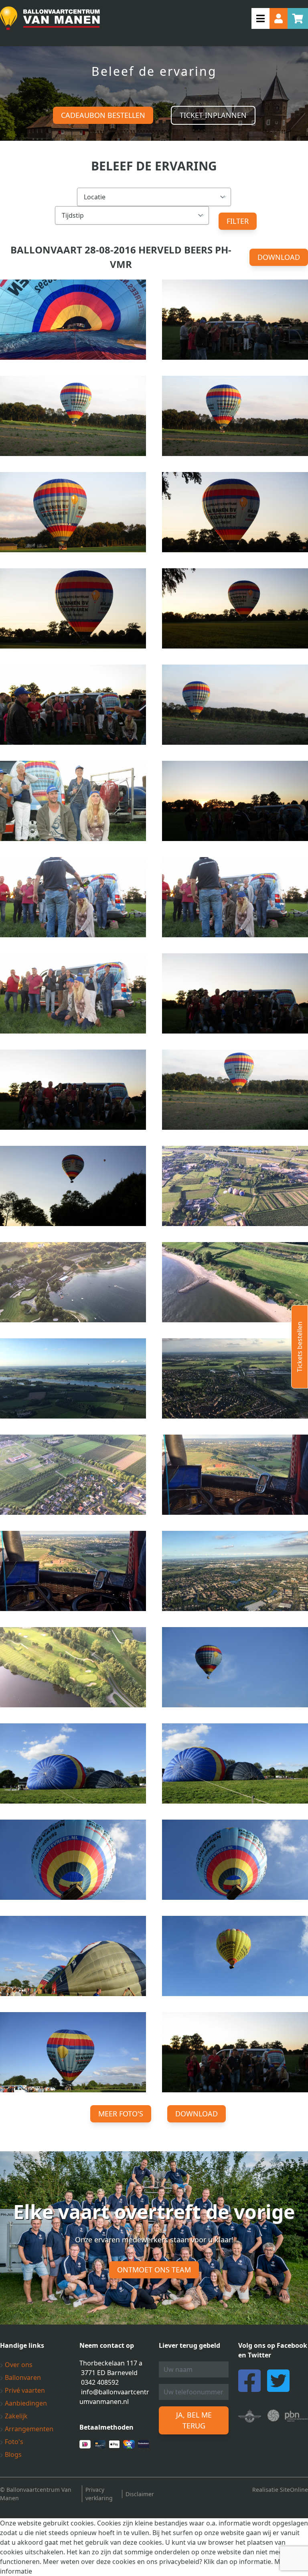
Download (279, 257)
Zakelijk (15, 2416)
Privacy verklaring (99, 2494)
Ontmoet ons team (154, 2270)
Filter (238, 221)
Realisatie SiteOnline (280, 2490)
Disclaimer (140, 2494)
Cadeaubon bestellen (103, 115)
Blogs (12, 2454)
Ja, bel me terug (194, 2420)
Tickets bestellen (300, 1347)
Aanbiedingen (25, 2403)
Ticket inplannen (213, 115)
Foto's (13, 2442)
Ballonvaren (22, 2377)
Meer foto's (121, 2114)
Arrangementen (28, 2429)
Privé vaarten (24, 2390)
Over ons (18, 2365)
